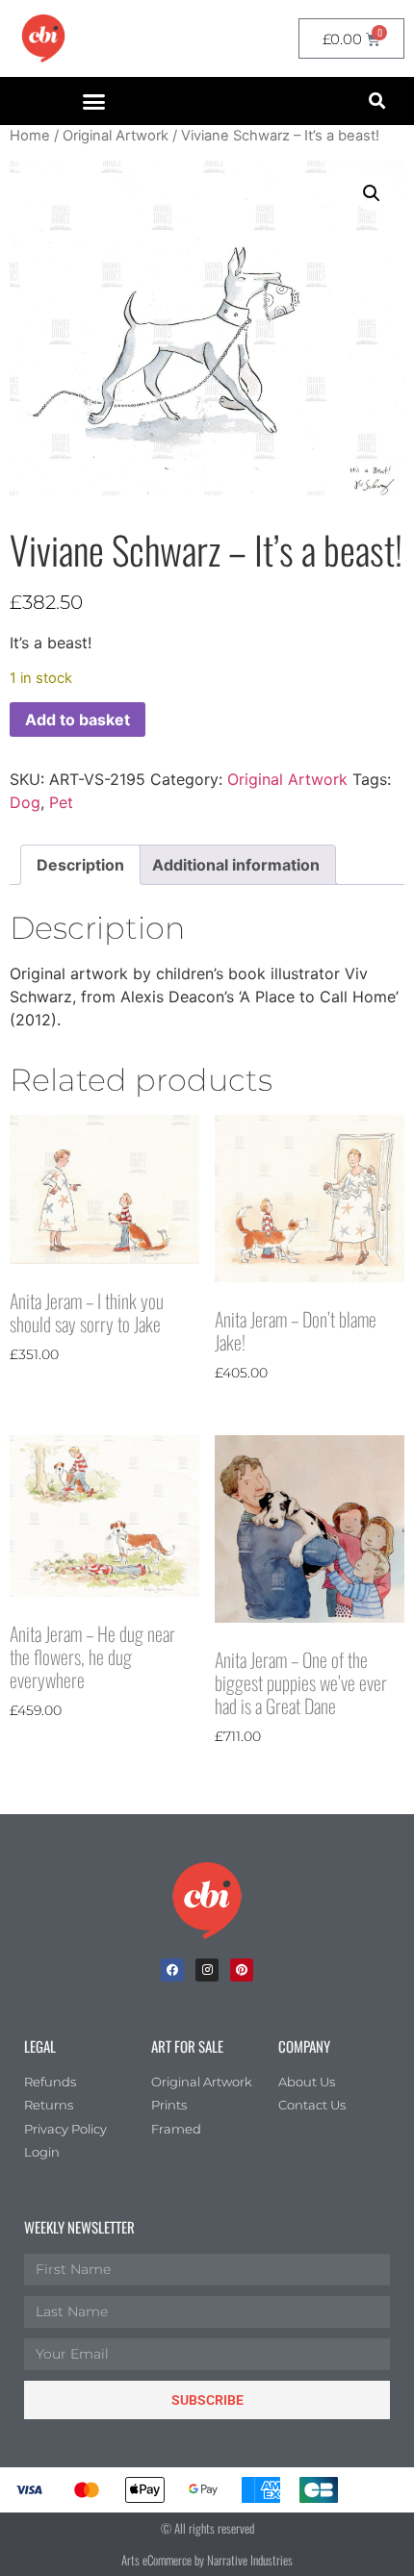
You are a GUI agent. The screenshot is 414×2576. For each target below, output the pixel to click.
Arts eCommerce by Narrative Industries (207, 2560)
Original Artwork (116, 136)
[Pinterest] (242, 1970)
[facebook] (172, 1970)
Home (30, 136)
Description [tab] (80, 865)
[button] (94, 101)
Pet (61, 802)
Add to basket (78, 720)
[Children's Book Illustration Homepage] (207, 1901)
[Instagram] (207, 1970)
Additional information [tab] (236, 865)
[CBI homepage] (43, 38)
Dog (25, 802)
